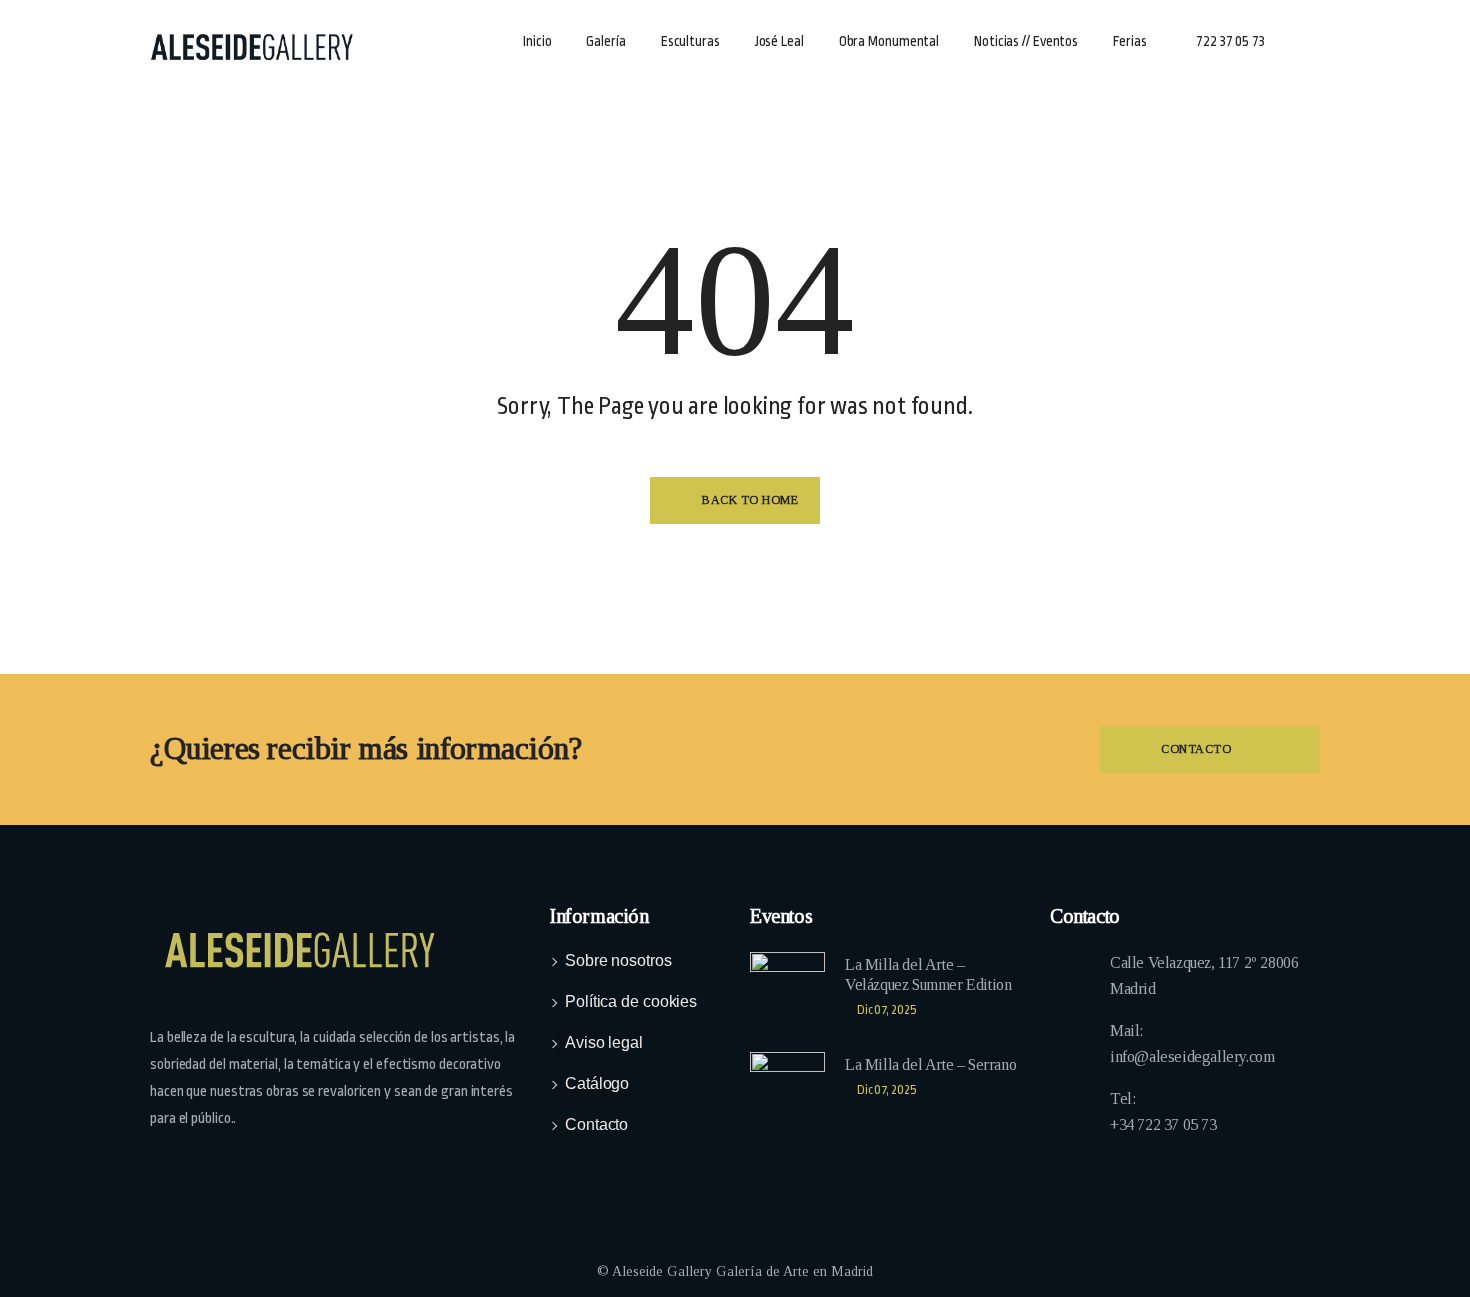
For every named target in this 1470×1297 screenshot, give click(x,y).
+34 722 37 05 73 (1163, 1124)
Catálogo (597, 1083)
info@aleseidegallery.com (1192, 1056)
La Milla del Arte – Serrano (930, 1064)
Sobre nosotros (618, 960)
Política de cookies (631, 1001)
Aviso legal (604, 1042)
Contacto (596, 1124)
